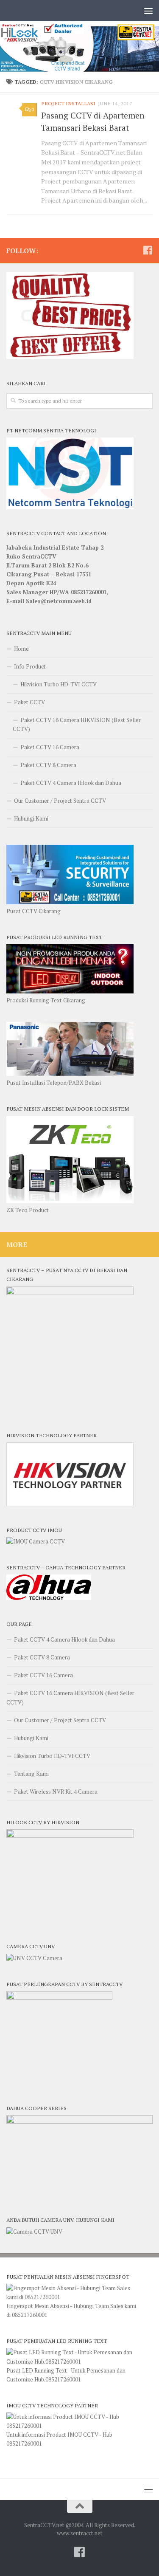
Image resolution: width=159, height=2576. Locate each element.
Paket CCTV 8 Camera (48, 765)
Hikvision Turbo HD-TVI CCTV (59, 684)
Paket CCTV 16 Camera (50, 747)
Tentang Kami (31, 1774)
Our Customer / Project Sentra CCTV (60, 801)
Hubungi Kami (31, 818)
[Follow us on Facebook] (148, 250)
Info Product (30, 666)
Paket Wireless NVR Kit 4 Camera (56, 1792)
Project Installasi (68, 103)
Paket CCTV (29, 702)
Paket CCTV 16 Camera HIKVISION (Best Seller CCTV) (77, 724)
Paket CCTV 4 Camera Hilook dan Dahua (71, 783)
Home (21, 649)
